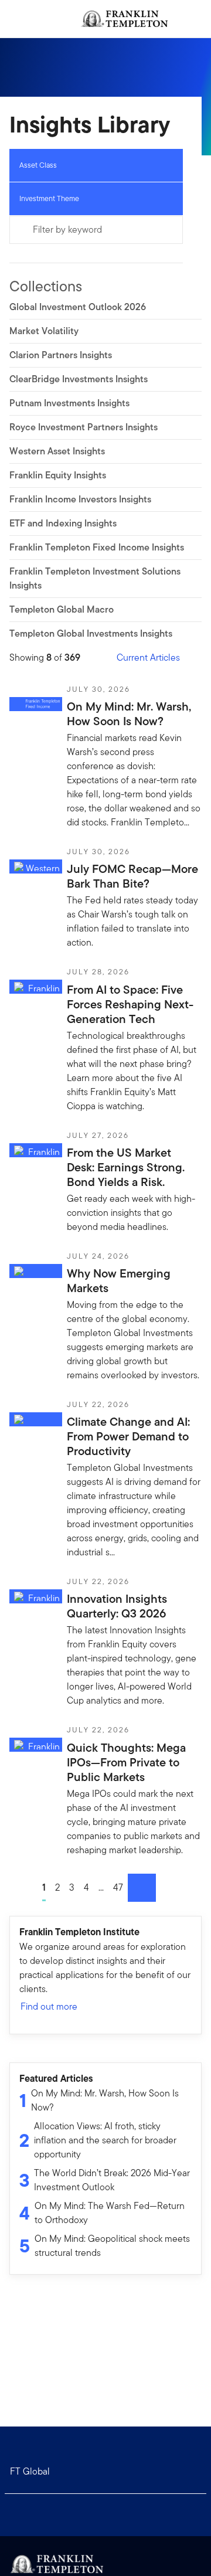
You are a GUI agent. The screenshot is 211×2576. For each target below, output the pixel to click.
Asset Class (38, 165)
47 (118, 1887)
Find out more (49, 2006)
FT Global (30, 2471)
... (101, 1887)
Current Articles (148, 657)
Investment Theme (49, 198)
